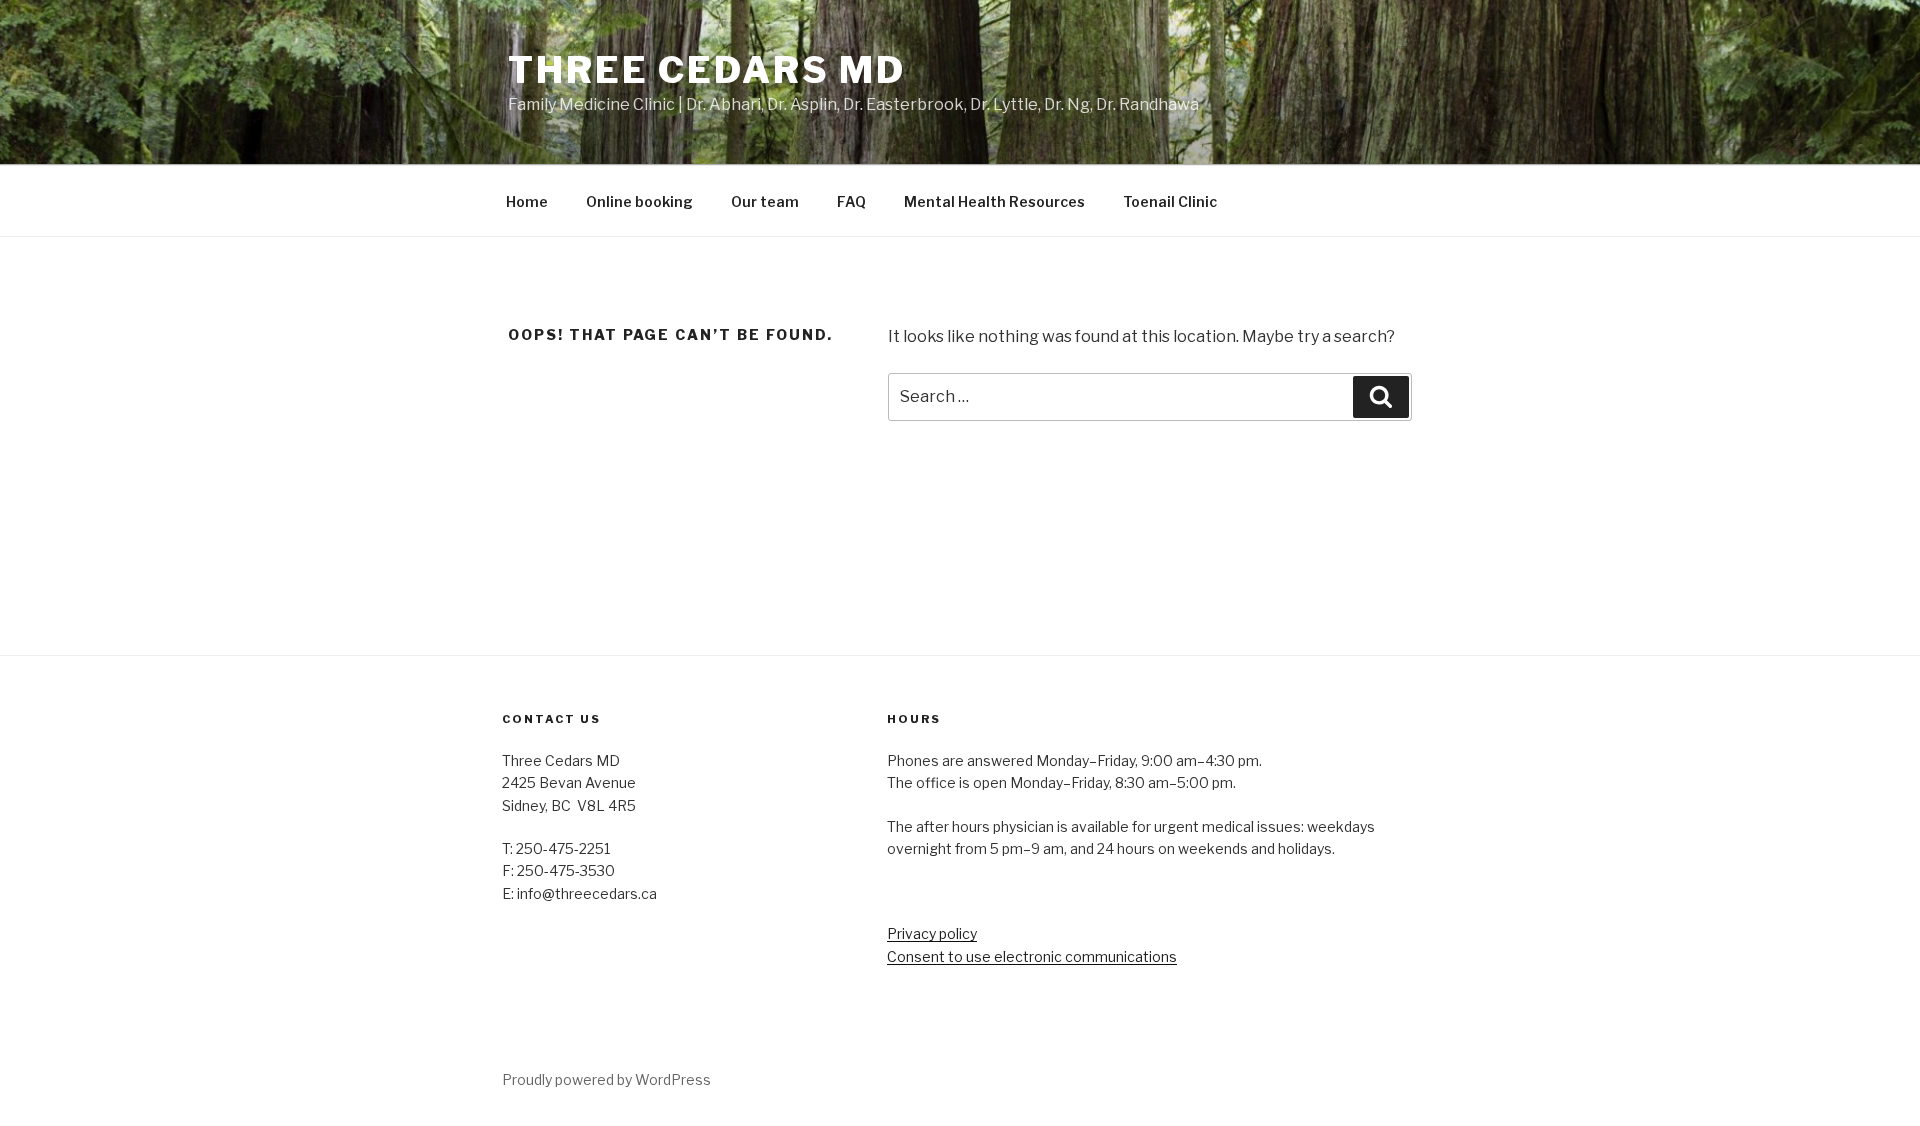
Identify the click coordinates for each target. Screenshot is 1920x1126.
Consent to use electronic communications (1032, 956)
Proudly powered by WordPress (606, 1079)
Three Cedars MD (707, 70)
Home (527, 201)
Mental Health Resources (994, 201)
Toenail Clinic (1170, 201)
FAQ (851, 201)
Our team (765, 201)
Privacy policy (932, 933)
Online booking (639, 201)
